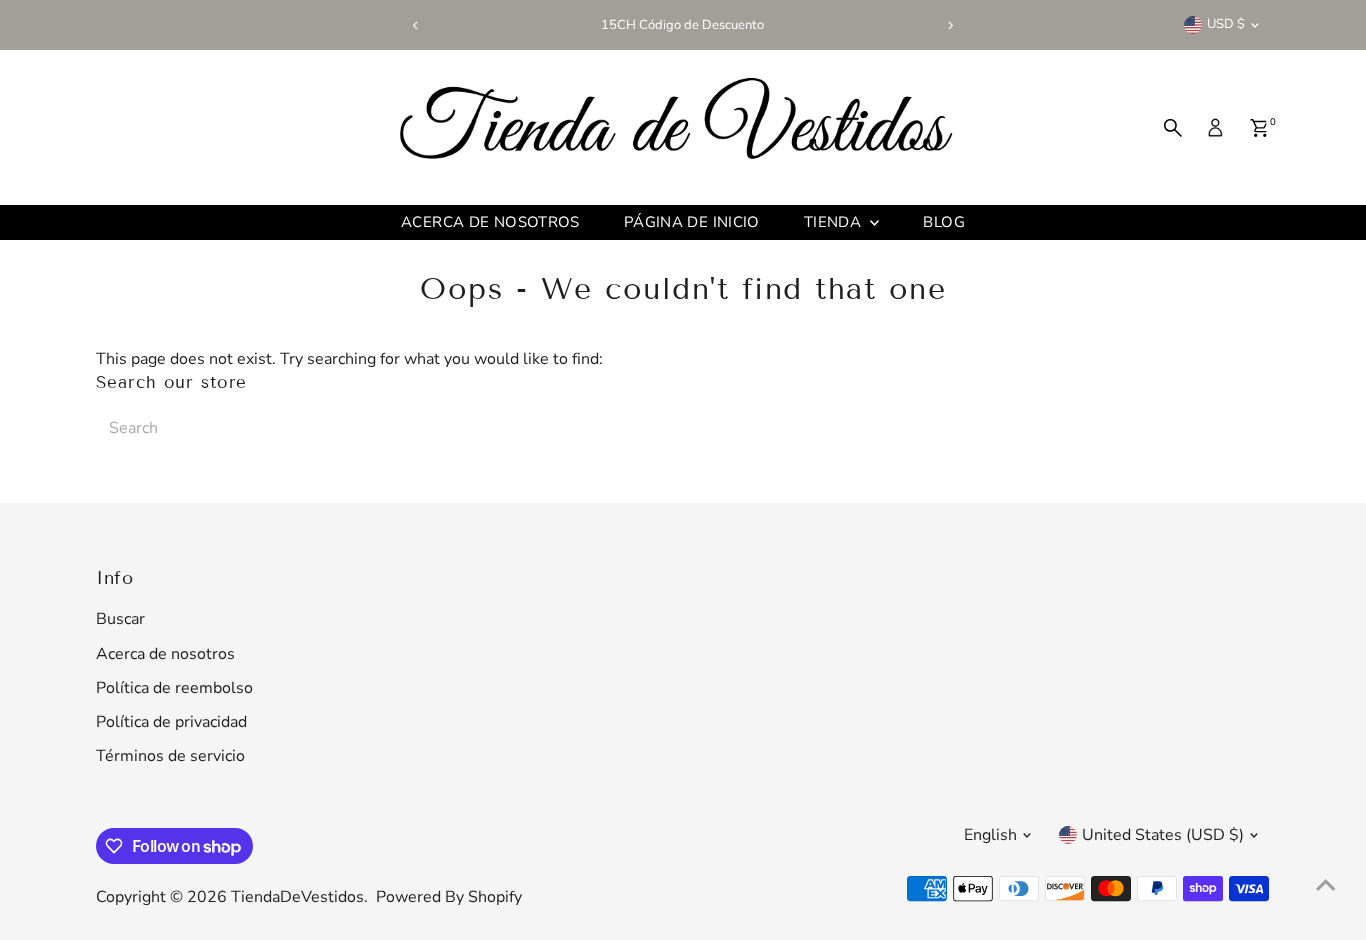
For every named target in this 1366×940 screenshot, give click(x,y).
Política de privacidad (171, 722)
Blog (944, 222)
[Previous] (415, 25)
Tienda (835, 222)
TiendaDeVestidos (297, 897)
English (990, 835)
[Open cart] (1259, 128)
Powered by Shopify (449, 897)
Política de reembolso (174, 688)
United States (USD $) (1163, 835)
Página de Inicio (692, 222)
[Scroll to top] (1326, 885)
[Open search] (1173, 128)
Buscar (120, 619)
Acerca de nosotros (490, 222)
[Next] (950, 25)
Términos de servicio (170, 756)
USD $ (1226, 24)
